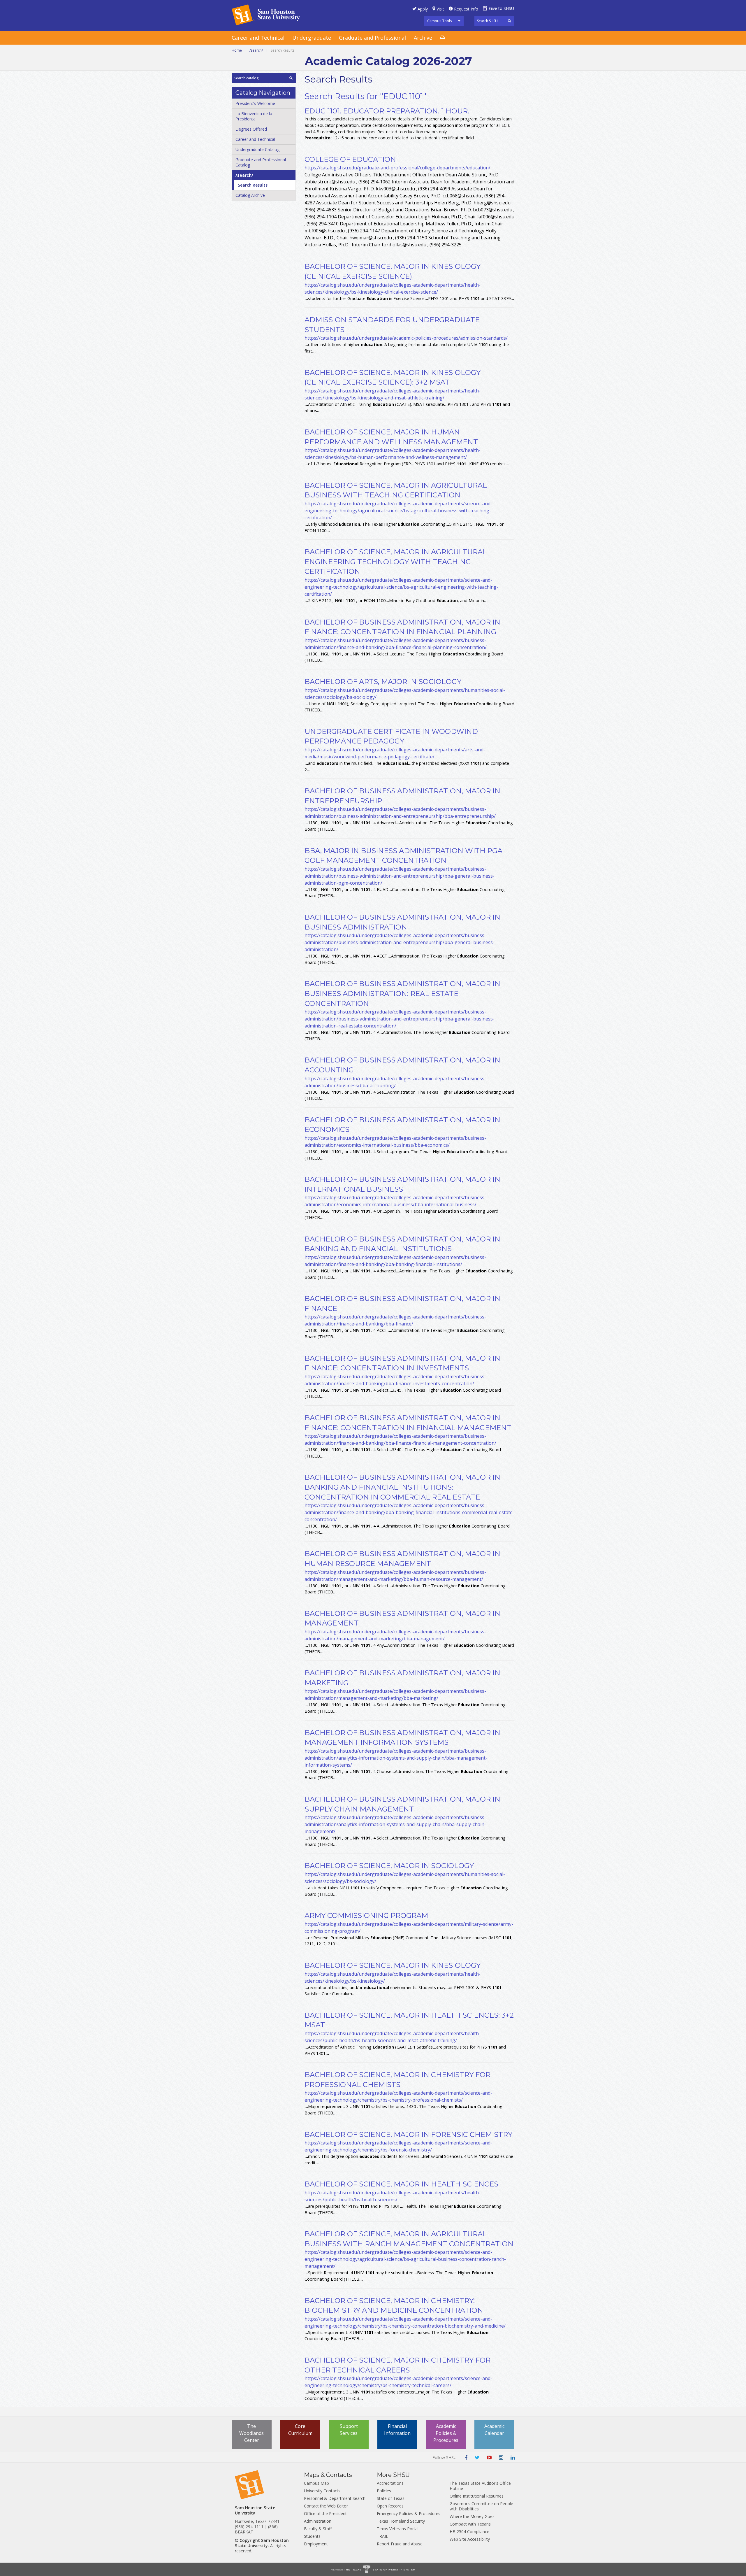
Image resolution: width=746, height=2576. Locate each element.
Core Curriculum (300, 2430)
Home (237, 50)
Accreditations (390, 2483)
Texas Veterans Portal (398, 2529)
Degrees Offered (251, 129)
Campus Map (316, 2483)
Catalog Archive (250, 195)
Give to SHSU (502, 8)
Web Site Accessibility (470, 2539)
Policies (384, 2491)
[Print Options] (446, 38)
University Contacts (322, 2491)
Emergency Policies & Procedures (409, 2513)
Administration (318, 2521)
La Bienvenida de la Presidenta (254, 116)
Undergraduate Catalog (257, 149)
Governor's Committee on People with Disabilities (481, 2506)
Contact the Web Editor (326, 2506)
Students (312, 2536)
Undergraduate (312, 38)
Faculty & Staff (318, 2529)
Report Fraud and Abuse (400, 2544)
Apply (423, 9)
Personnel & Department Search (335, 2498)
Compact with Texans (470, 2524)
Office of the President (325, 2513)
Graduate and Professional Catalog (261, 162)
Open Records (390, 2506)
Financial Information (397, 2430)
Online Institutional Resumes (477, 2496)
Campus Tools (440, 21)
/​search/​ (244, 175)
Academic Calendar (494, 2430)
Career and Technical (258, 38)
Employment (316, 2544)
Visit (440, 9)
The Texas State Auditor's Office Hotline (480, 2486)
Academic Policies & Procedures (446, 2433)
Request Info (466, 9)
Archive (423, 38)
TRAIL (382, 2536)
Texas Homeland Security (401, 2521)
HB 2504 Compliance (469, 2532)
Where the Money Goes (472, 2516)
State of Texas (391, 2498)
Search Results (253, 185)
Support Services (349, 2430)
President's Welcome (255, 103)
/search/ (256, 50)
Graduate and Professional (372, 38)
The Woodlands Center (251, 2433)
